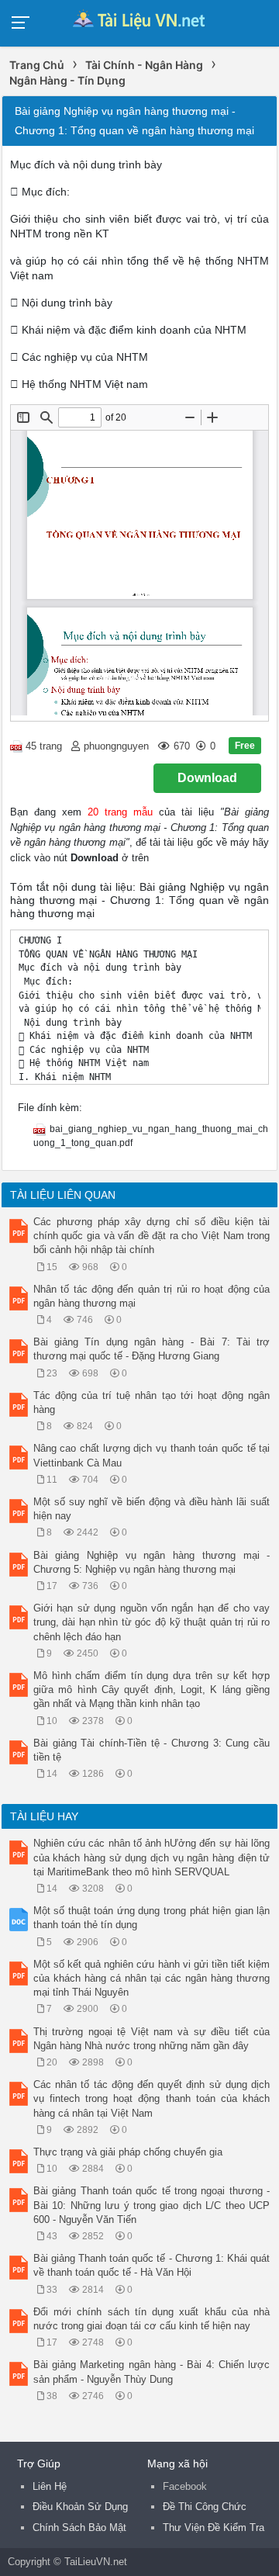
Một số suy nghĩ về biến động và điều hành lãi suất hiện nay (152, 1509)
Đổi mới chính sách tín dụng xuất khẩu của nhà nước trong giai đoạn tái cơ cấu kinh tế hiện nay (152, 2319)
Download (207, 778)
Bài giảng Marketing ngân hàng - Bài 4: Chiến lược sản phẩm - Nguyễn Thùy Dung (152, 2372)
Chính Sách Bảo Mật (79, 2528)
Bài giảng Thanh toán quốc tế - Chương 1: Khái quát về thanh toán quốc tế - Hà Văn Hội (152, 2265)
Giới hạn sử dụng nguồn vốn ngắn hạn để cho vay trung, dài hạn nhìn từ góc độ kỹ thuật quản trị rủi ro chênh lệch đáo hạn (152, 1622)
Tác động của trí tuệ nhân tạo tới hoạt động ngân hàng (152, 1402)
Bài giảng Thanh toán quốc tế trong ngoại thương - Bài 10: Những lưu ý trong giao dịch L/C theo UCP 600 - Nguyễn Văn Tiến (152, 2205)
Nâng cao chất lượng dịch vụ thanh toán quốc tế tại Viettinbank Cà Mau (152, 1455)
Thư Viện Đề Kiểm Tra (214, 2528)
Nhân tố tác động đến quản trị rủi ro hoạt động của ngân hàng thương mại (152, 1296)
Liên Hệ (50, 2486)
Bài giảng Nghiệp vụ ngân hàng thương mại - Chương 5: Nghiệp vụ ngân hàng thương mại (152, 1562)
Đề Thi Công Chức (205, 2507)
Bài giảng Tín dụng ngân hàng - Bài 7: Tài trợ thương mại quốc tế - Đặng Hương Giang (152, 1349)
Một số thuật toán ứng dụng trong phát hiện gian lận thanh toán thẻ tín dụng (152, 1918)
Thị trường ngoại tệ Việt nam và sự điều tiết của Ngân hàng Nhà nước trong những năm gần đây (152, 2039)
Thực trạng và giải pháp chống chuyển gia (128, 2152)
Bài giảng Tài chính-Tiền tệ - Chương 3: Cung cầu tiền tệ (152, 1750)
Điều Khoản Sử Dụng (80, 2507)
